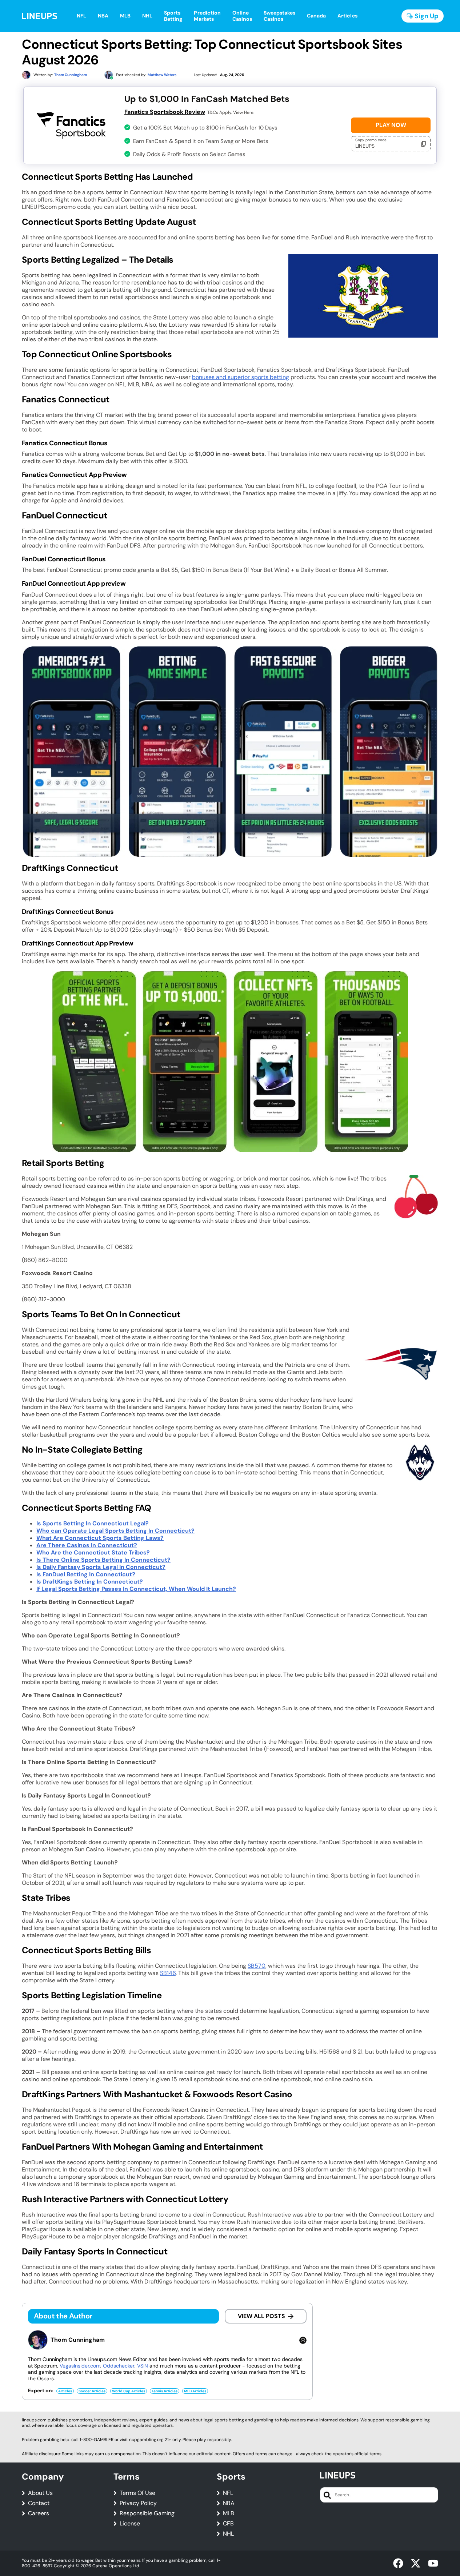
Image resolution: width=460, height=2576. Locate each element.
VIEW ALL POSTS (261, 2316)
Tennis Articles (165, 2391)
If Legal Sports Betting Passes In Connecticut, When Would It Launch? (136, 1589)
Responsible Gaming (147, 2513)
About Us (40, 2493)
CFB (228, 2524)
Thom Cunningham (78, 2340)
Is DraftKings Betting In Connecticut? (90, 1582)
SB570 (257, 1966)
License (130, 2524)
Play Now (391, 125)
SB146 (168, 1973)
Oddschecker (119, 2366)
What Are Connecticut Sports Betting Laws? (100, 1538)
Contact (39, 2503)
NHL (228, 2534)
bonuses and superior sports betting (241, 377)
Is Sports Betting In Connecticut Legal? (93, 1523)
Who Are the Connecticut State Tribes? (93, 1552)
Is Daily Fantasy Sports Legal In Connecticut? (101, 1567)
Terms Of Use (137, 2493)
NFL (228, 2493)
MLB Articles (195, 2391)
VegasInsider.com (80, 2366)
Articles (65, 2391)
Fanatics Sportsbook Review (165, 112)
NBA (229, 2503)
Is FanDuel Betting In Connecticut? (86, 1574)
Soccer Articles (92, 2391)
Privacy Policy (138, 2503)
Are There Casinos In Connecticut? (87, 1545)
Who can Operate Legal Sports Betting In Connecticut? (115, 1531)
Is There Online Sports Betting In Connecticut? (103, 1560)
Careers (39, 2513)
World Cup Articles (129, 2391)
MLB (229, 2513)
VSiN (143, 2366)
